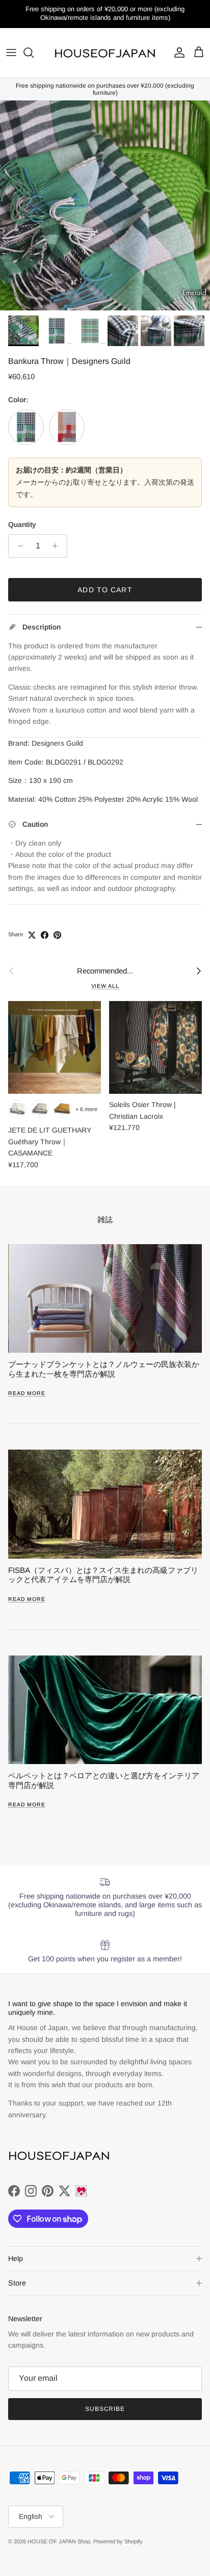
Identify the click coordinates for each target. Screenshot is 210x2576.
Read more (27, 1393)
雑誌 (105, 1219)
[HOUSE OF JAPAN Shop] (105, 53)
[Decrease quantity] (18, 546)
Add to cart (105, 590)
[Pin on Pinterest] (57, 935)
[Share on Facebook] (45, 935)
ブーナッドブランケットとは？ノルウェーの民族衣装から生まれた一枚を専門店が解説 (104, 1369)
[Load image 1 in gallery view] (105, 205)
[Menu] (11, 52)
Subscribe (105, 2409)
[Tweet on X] (32, 935)
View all (105, 986)
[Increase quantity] (58, 546)
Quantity (22, 524)
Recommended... (105, 971)
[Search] (34, 52)
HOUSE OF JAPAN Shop (59, 2541)
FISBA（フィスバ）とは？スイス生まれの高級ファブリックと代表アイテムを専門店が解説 (103, 1575)
